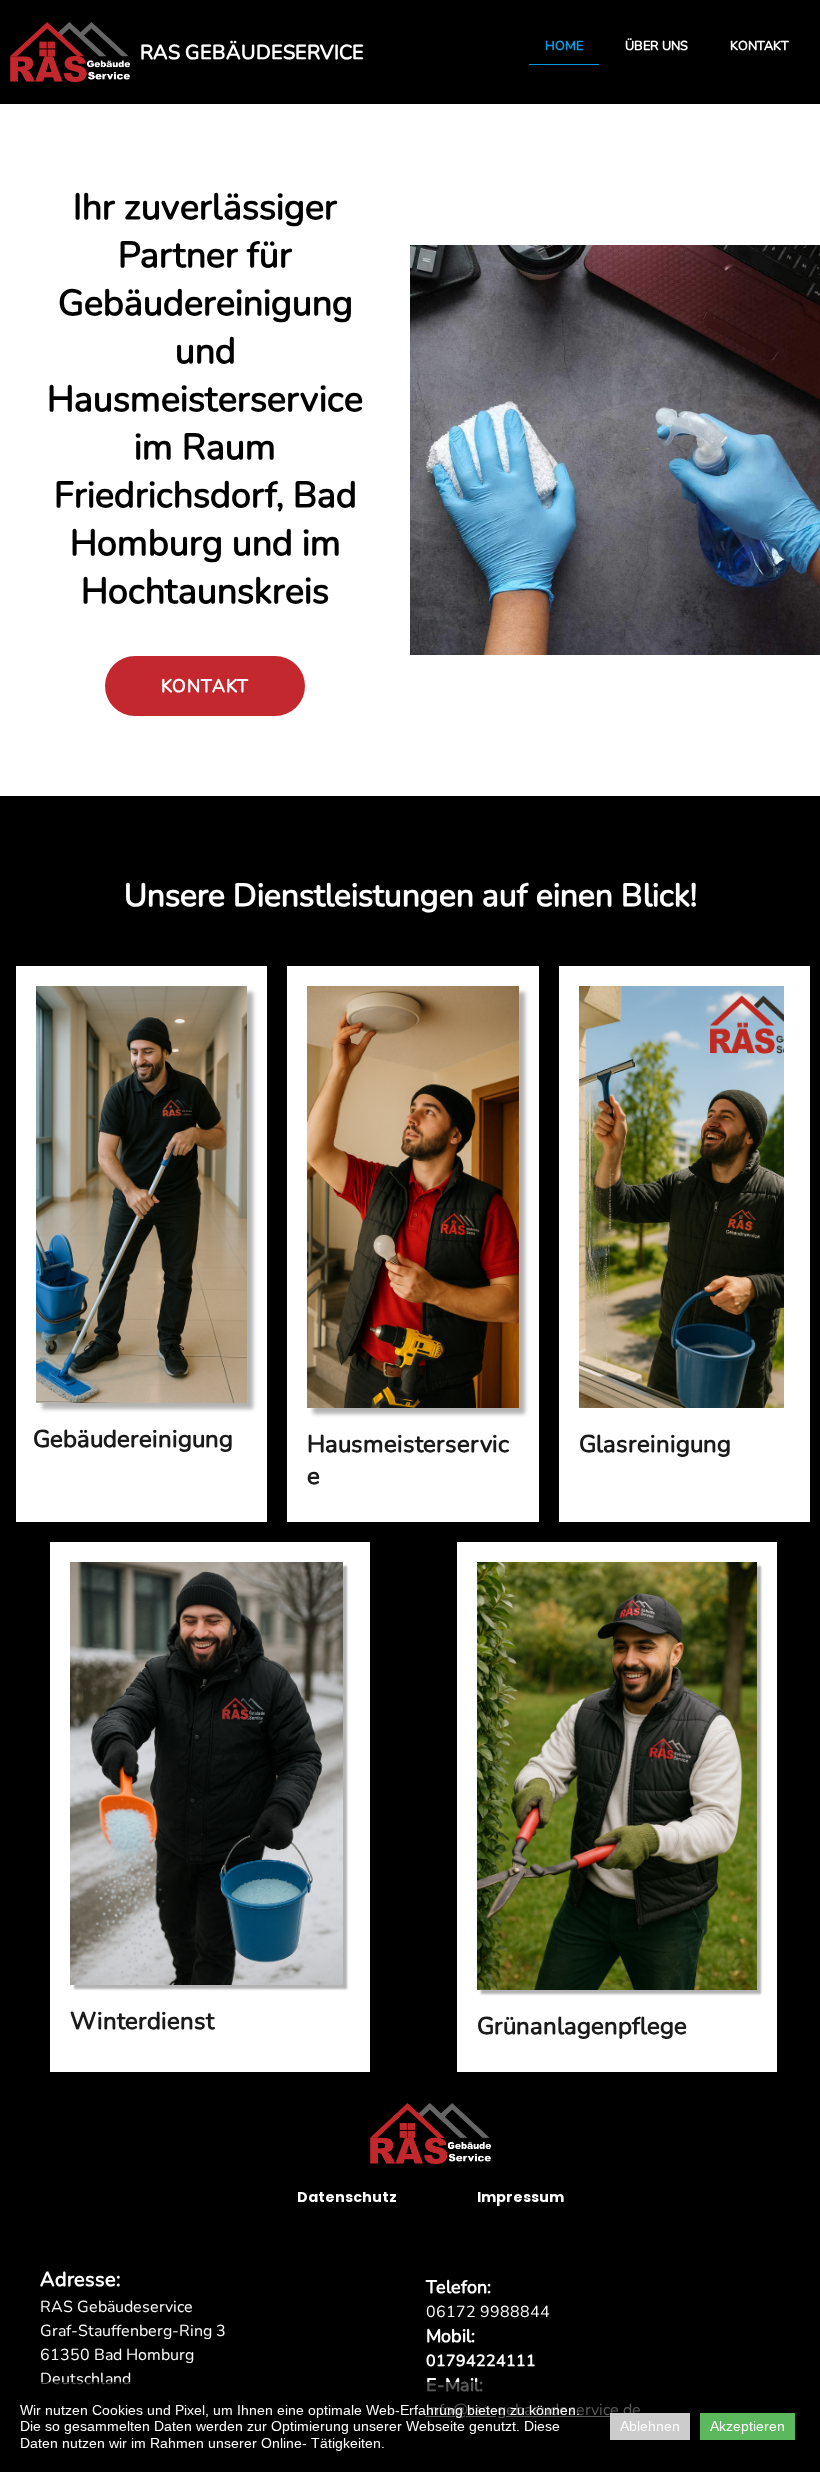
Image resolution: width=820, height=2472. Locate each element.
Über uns (656, 46)
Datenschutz (347, 2197)
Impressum (520, 2197)
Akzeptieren (747, 2426)
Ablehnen (650, 2426)
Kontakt (759, 46)
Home (564, 46)
